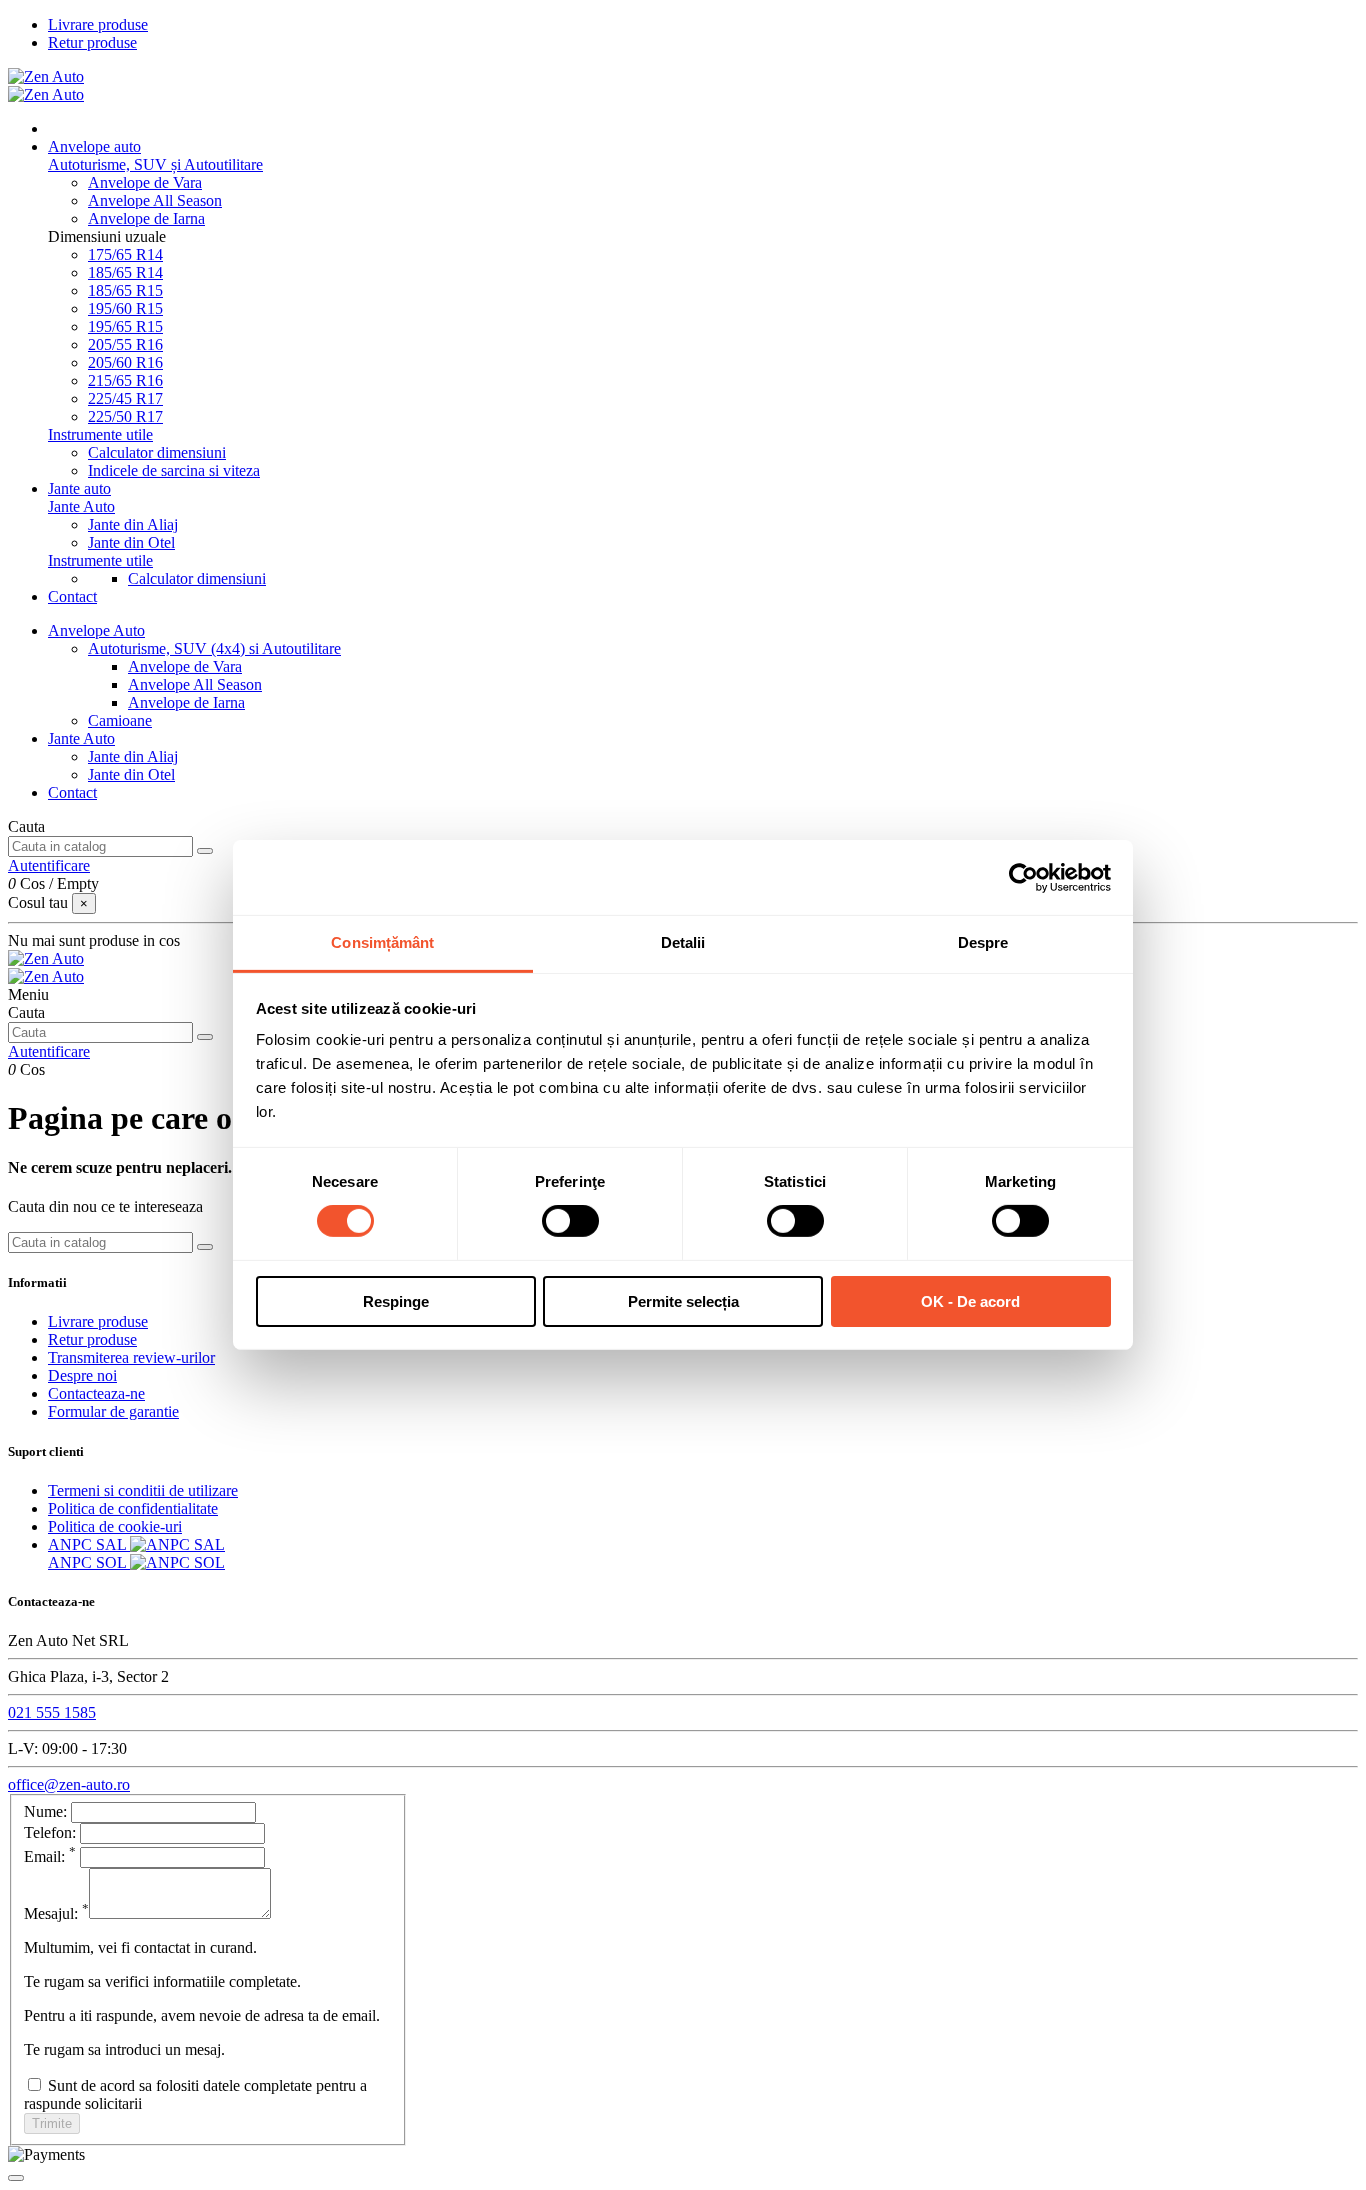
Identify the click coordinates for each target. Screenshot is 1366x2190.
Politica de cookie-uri (115, 1526)
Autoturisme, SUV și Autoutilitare (155, 164)
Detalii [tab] (683, 942)
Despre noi (82, 1375)
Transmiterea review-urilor (131, 1357)
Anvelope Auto (96, 630)
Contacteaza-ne (96, 1393)
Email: (50, 1856)
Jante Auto (81, 506)
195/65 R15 (125, 326)
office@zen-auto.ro (69, 1784)
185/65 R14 (125, 272)
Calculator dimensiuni (157, 452)
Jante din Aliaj (133, 524)
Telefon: (52, 1832)
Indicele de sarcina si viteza (174, 470)
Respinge (396, 1301)
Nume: (45, 1811)
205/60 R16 (125, 362)
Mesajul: (56, 1913)
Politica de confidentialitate (133, 1508)
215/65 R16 (125, 380)
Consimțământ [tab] (382, 942)
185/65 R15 (125, 290)
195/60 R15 (125, 308)
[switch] (570, 1221)
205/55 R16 (125, 344)
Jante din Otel (131, 542)
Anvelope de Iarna (146, 218)
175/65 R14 (125, 254)
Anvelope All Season (155, 200)
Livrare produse (98, 24)
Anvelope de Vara (145, 182)
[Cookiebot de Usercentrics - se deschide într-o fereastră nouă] (1023, 877)
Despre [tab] (983, 942)
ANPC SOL (89, 1562)
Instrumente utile (100, 434)
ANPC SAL (89, 1544)
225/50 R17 (125, 416)
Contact (72, 792)
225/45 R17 (125, 398)
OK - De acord (970, 1301)
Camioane (120, 720)
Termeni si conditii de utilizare (143, 1490)
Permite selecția (683, 1301)
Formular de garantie (113, 1411)
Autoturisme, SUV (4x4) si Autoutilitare (214, 648)
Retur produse (92, 42)
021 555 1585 (52, 1712)
